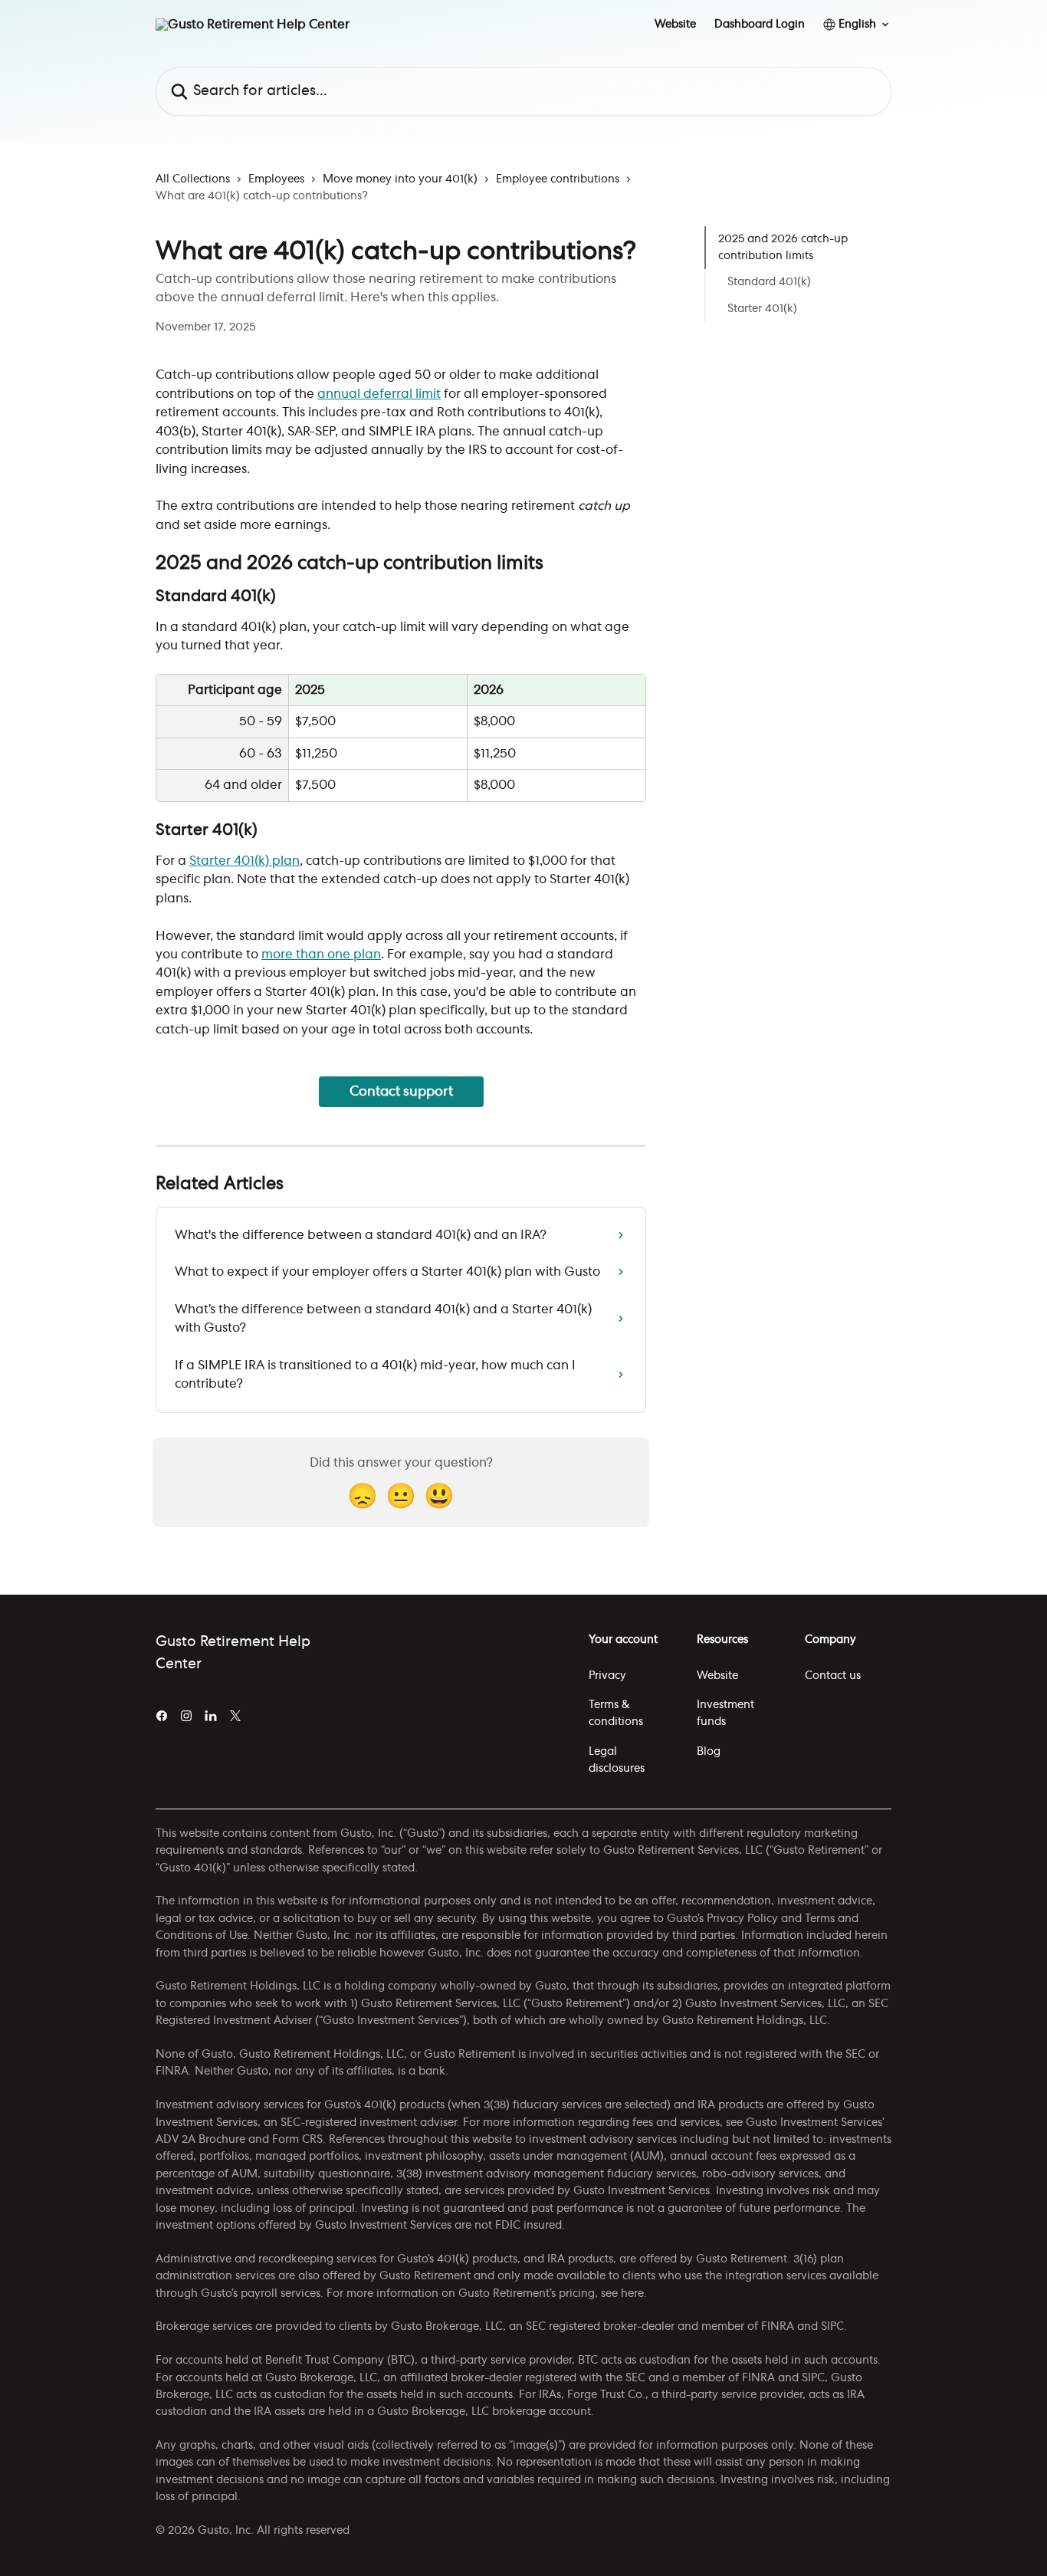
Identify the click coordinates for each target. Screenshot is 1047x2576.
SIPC (832, 2327)
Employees (276, 179)
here (632, 2294)
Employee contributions (558, 179)
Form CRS (297, 2140)
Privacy (607, 1676)
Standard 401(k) (769, 283)
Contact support (401, 1091)
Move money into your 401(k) (400, 179)
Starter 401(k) (762, 309)
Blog (709, 1752)
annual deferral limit (379, 394)
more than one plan (321, 955)
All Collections (193, 179)
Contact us (833, 1676)
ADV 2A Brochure (200, 2140)
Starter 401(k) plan (245, 861)
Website (675, 25)
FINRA (778, 2327)
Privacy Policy (742, 1919)
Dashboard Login (760, 25)
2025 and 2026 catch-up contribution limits (783, 248)
